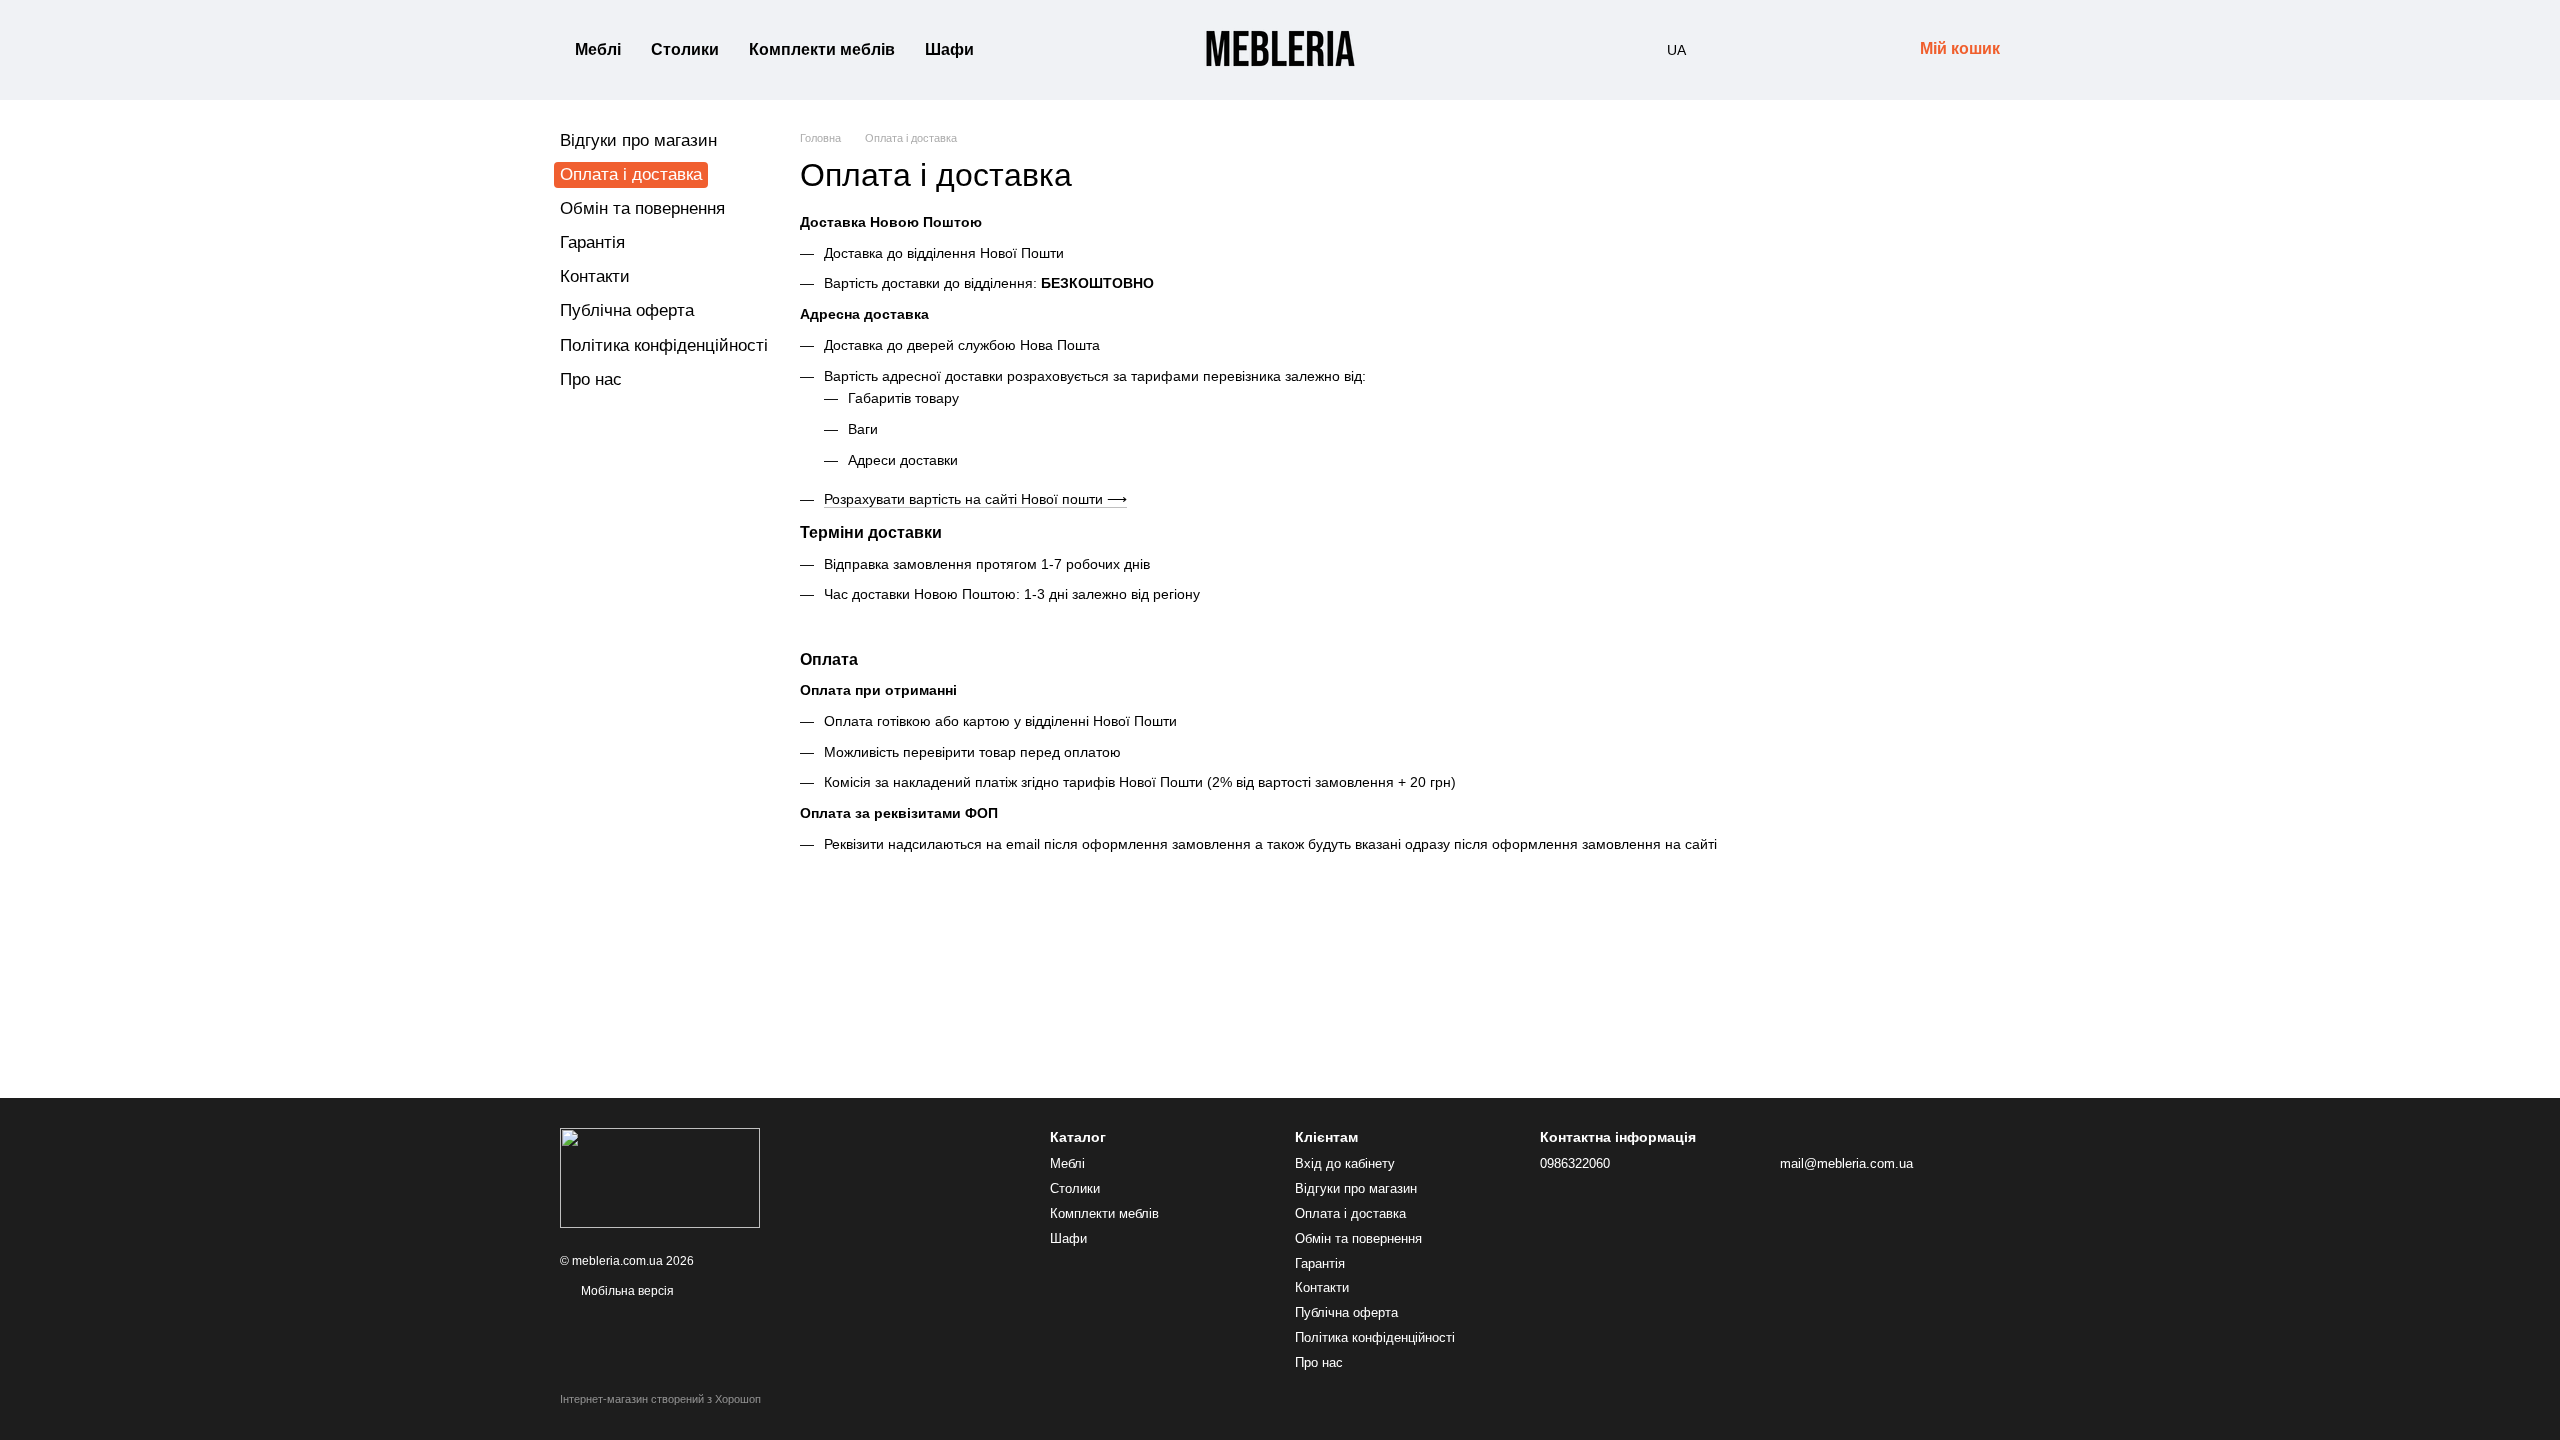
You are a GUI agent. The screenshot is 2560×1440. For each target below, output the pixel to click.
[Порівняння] (1740, 50)
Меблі (598, 49)
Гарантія (592, 242)
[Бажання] (1792, 50)
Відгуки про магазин (638, 140)
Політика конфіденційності (664, 345)
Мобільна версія (626, 1291)
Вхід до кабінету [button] (1345, 1163)
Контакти (595, 276)
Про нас (591, 379)
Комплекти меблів (822, 49)
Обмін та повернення (642, 208)
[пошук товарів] (1025, 50)
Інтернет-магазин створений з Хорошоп (660, 1399)
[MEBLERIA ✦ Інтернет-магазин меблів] (660, 1177)
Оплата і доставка (1350, 1213)
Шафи (949, 49)
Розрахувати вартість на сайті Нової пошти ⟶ (975, 499)
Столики (685, 49)
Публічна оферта (627, 310)
